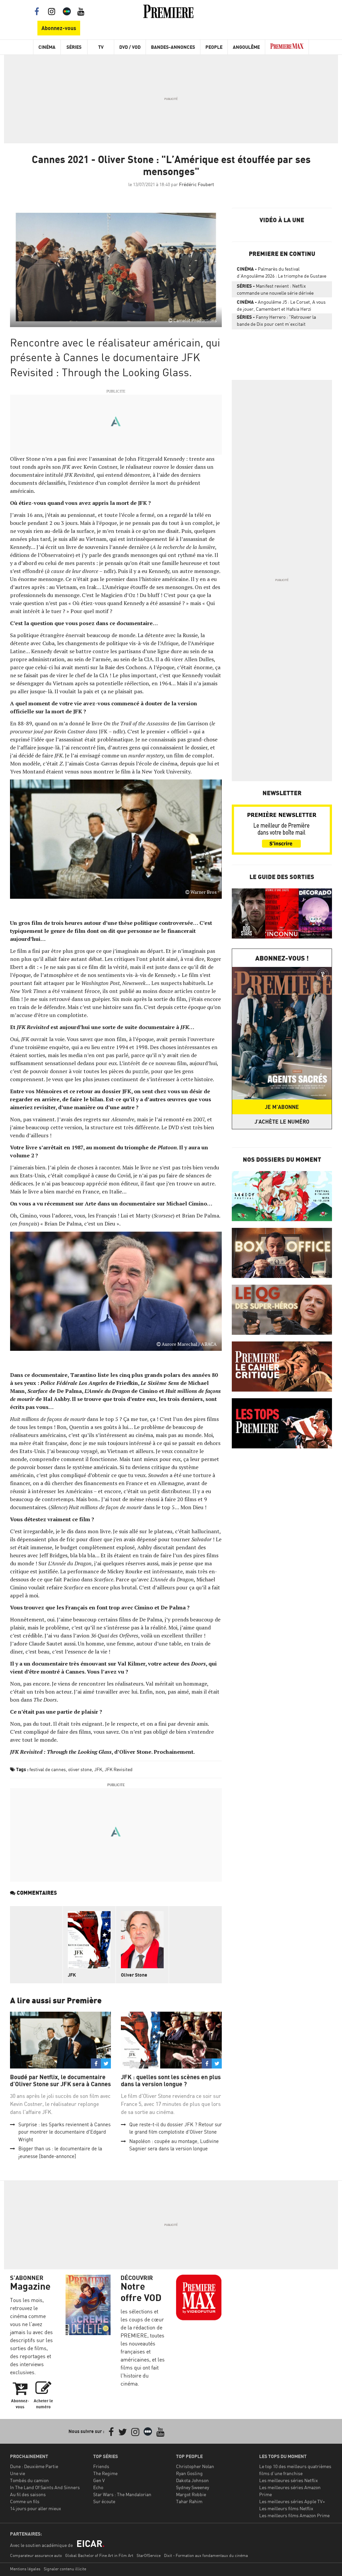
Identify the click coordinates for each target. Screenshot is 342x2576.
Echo (98, 2487)
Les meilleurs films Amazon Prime (294, 2515)
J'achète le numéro (282, 1122)
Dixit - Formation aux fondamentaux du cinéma (206, 2555)
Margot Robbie (191, 2494)
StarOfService (149, 2555)
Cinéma (47, 47)
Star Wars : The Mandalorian (122, 2494)
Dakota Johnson (192, 2480)
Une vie (18, 2473)
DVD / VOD (130, 47)
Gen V (99, 2480)
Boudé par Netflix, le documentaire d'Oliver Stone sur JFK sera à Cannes (60, 2081)
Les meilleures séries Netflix (289, 2480)
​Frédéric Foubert (197, 184)
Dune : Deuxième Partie (34, 2466)
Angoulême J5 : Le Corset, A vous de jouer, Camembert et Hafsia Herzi (281, 305)
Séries (74, 47)
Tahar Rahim (189, 2501)
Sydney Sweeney (193, 2487)
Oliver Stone (134, 1975)
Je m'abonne (282, 1107)
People (214, 47)
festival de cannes (48, 1769)
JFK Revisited (119, 1769)
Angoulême (246, 47)
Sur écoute (104, 2501)
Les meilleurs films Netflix (286, 2508)
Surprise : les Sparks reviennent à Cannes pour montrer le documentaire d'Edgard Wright (64, 2132)
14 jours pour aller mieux (36, 2508)
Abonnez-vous (59, 28)
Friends (101, 2466)
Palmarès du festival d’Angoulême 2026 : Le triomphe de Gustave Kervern (282, 274)
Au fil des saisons (28, 2494)
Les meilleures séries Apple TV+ (292, 2501)
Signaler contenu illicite (65, 2569)
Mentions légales (25, 2569)
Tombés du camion (29, 2480)
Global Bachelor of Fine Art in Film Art (99, 2555)
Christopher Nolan (195, 2466)
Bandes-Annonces (173, 47)
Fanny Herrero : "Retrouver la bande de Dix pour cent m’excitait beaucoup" (276, 322)
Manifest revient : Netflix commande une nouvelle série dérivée (275, 289)
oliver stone (80, 1769)
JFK (98, 1769)
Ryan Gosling (189, 2473)
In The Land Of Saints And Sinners (45, 2487)
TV (101, 47)
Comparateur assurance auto (36, 2555)
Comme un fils (25, 2501)
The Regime (105, 2473)
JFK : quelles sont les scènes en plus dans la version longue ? (171, 2081)
